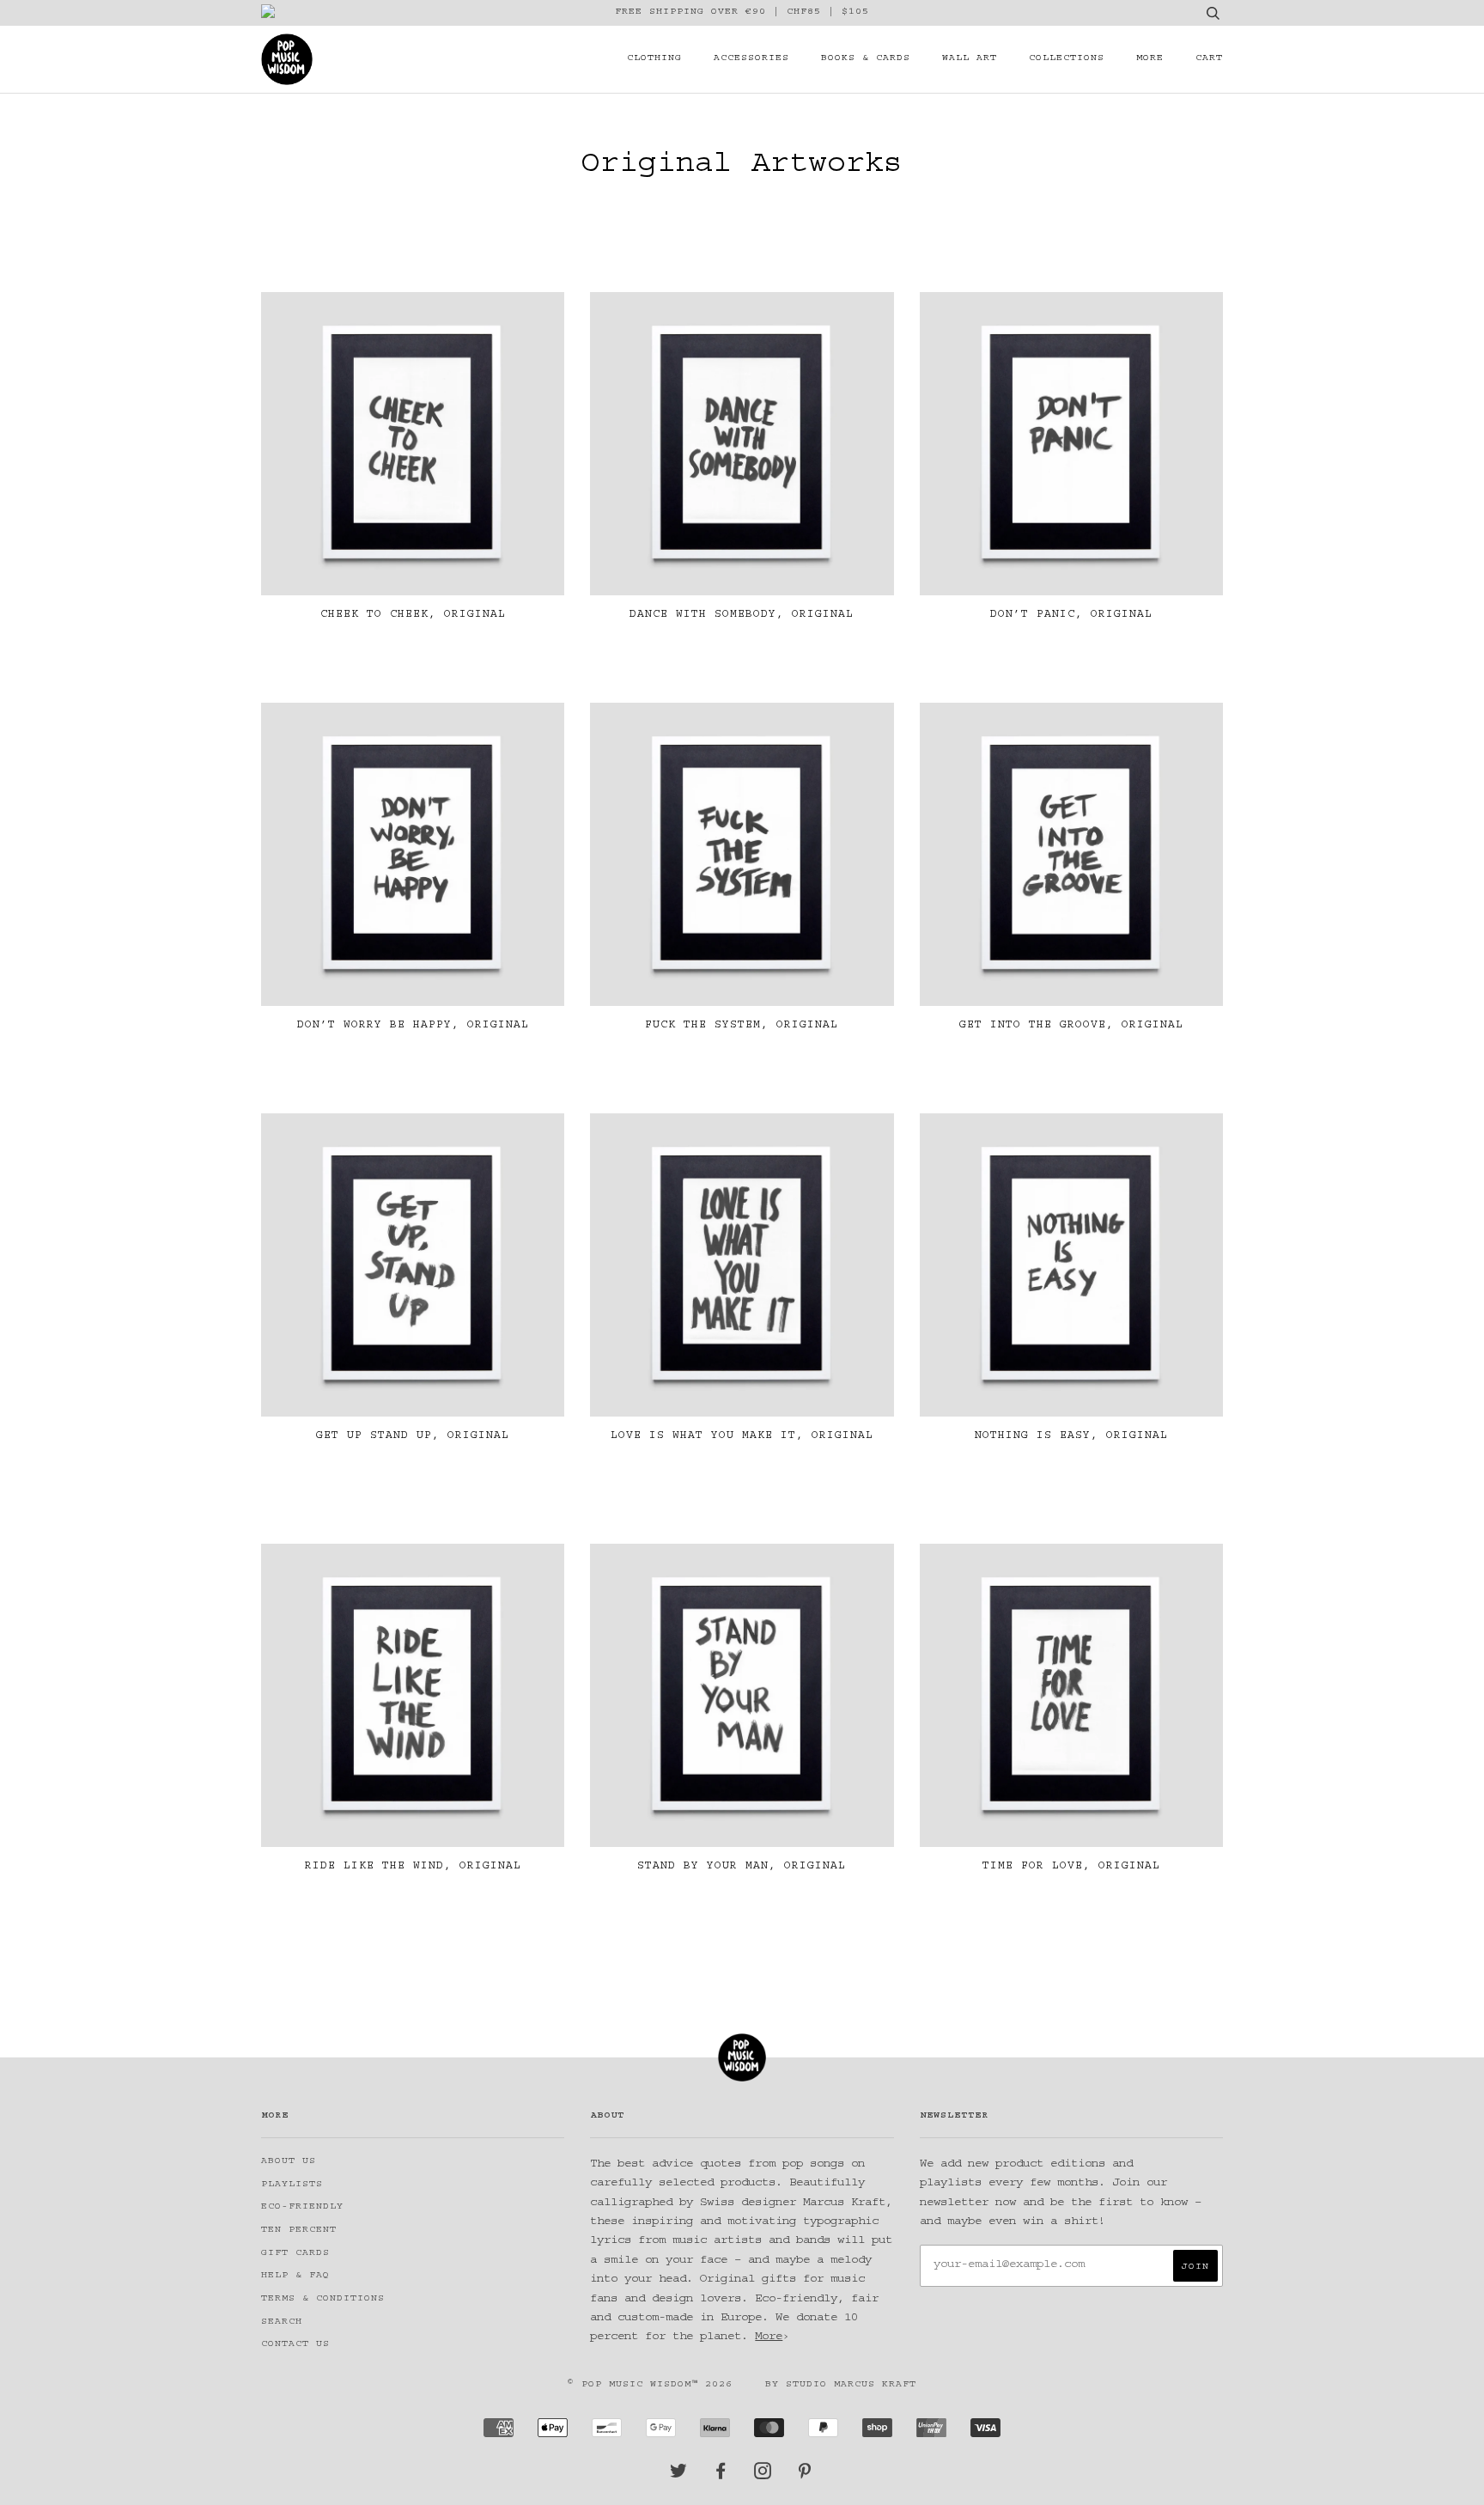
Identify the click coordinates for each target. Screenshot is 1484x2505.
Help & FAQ (295, 2276)
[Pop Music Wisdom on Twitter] (679, 2476)
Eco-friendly (302, 2207)
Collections (1067, 59)
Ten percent (299, 2231)
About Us (289, 2162)
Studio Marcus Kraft (851, 2385)
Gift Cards (295, 2254)
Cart (1209, 59)
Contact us (295, 2345)
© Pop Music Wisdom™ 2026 (650, 2385)
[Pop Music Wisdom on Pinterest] (805, 2476)
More (1150, 59)
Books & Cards (866, 59)
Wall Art (970, 59)
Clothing (654, 59)
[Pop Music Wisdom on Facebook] (721, 2476)
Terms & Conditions (323, 2299)
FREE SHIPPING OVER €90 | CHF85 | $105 (742, 12)
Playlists (292, 2185)
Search (282, 2322)
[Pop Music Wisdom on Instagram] (763, 2476)
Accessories (751, 59)
